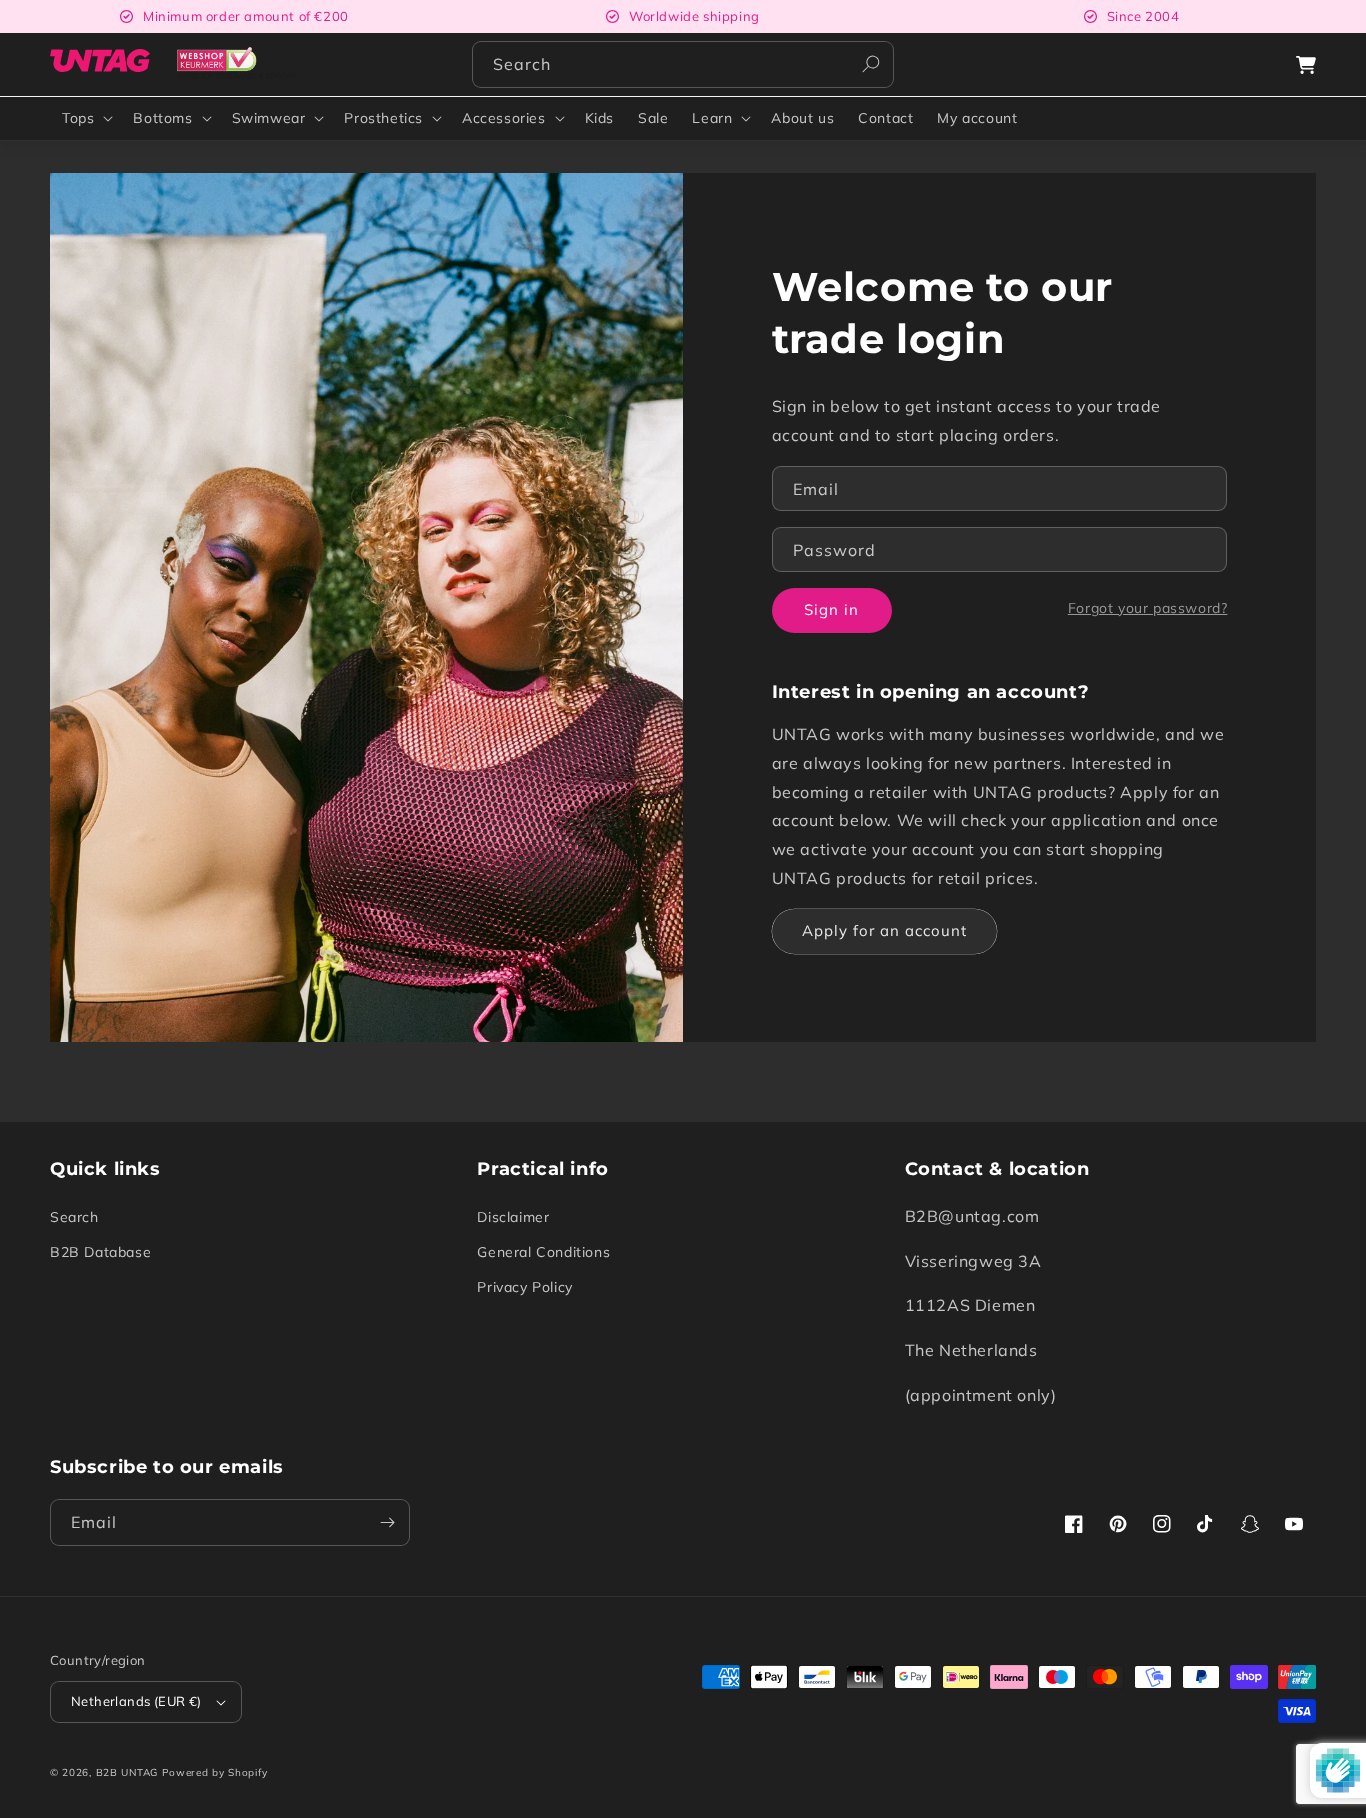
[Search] (871, 64)
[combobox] (683, 64)
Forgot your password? (1148, 608)
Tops (78, 118)
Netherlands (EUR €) (136, 1701)
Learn (712, 118)
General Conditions (543, 1252)
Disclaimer (513, 1217)
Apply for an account (884, 930)
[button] (1306, 65)
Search (74, 1217)
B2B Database (100, 1252)
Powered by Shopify (215, 1772)
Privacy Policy (524, 1287)
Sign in (831, 609)
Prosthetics (383, 118)
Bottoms (162, 118)
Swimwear (269, 118)
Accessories (504, 118)
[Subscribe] (387, 1522)
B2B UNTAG (127, 1772)
